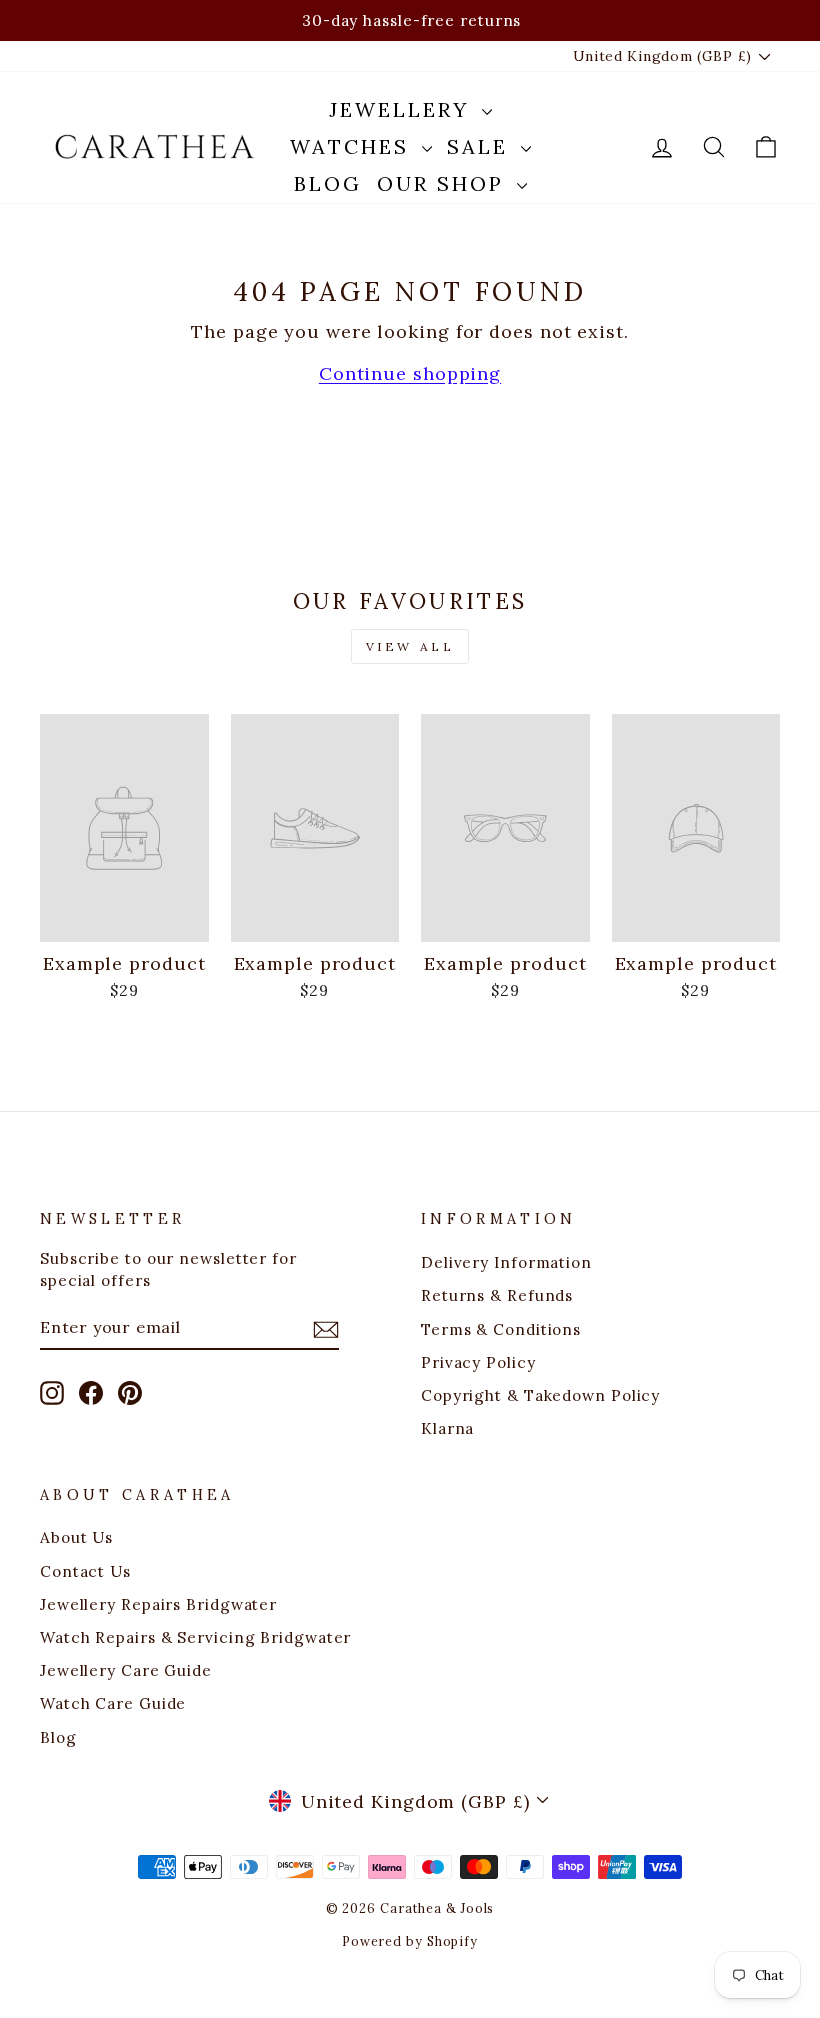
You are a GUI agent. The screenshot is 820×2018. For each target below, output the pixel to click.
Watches (353, 146)
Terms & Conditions (501, 1329)
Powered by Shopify (410, 1941)
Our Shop (444, 183)
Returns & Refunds (497, 1295)
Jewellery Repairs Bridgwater (158, 1604)
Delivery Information (506, 1262)
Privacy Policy (478, 1362)
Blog (328, 183)
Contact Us (85, 1571)
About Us (76, 1537)
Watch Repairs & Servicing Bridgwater (195, 1637)
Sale (481, 146)
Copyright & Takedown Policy (540, 1395)
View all (410, 646)
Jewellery (403, 109)
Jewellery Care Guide (126, 1670)
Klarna (447, 1428)
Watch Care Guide (113, 1703)
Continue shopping (410, 373)
